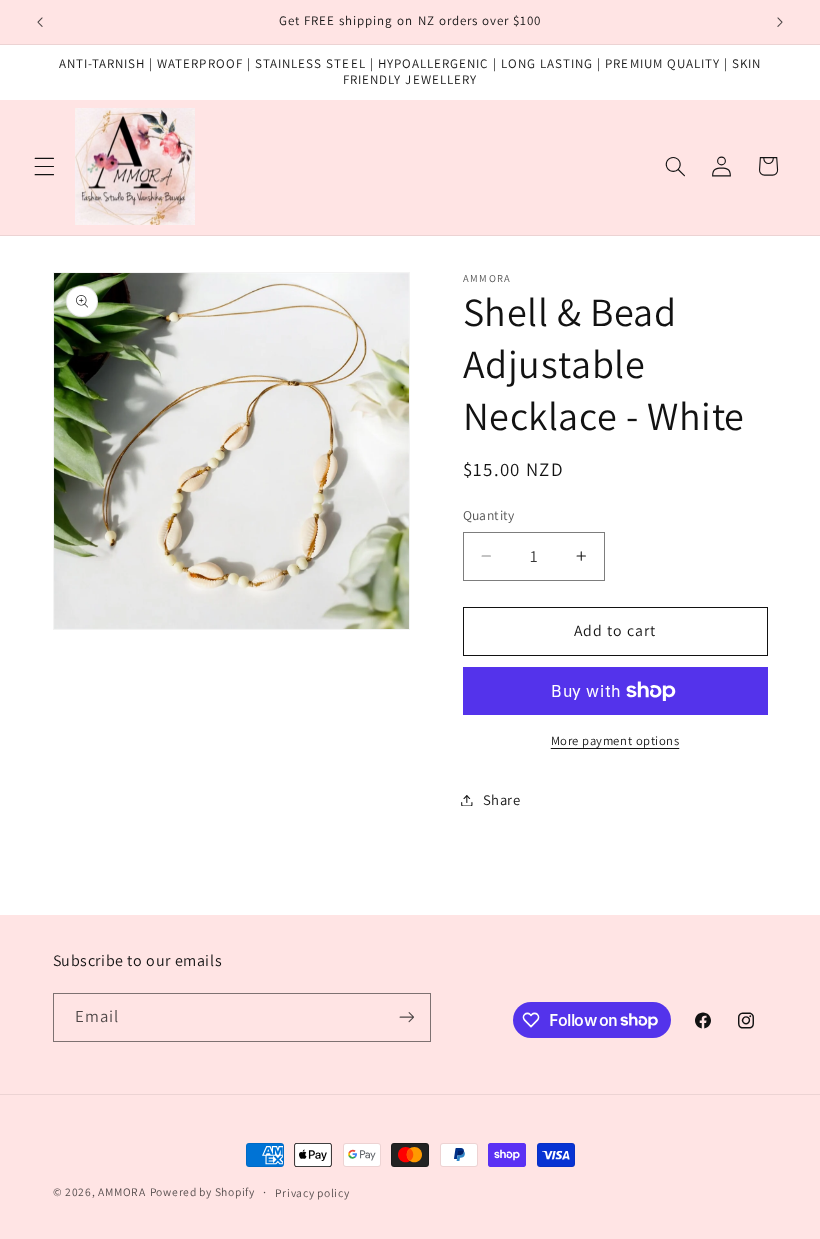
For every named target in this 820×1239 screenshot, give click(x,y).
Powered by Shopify (202, 1191)
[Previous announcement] (40, 22)
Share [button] (502, 799)
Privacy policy (312, 1192)
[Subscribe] (406, 1017)
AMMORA (121, 1191)
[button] (44, 166)
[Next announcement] (780, 22)
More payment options (615, 740)
